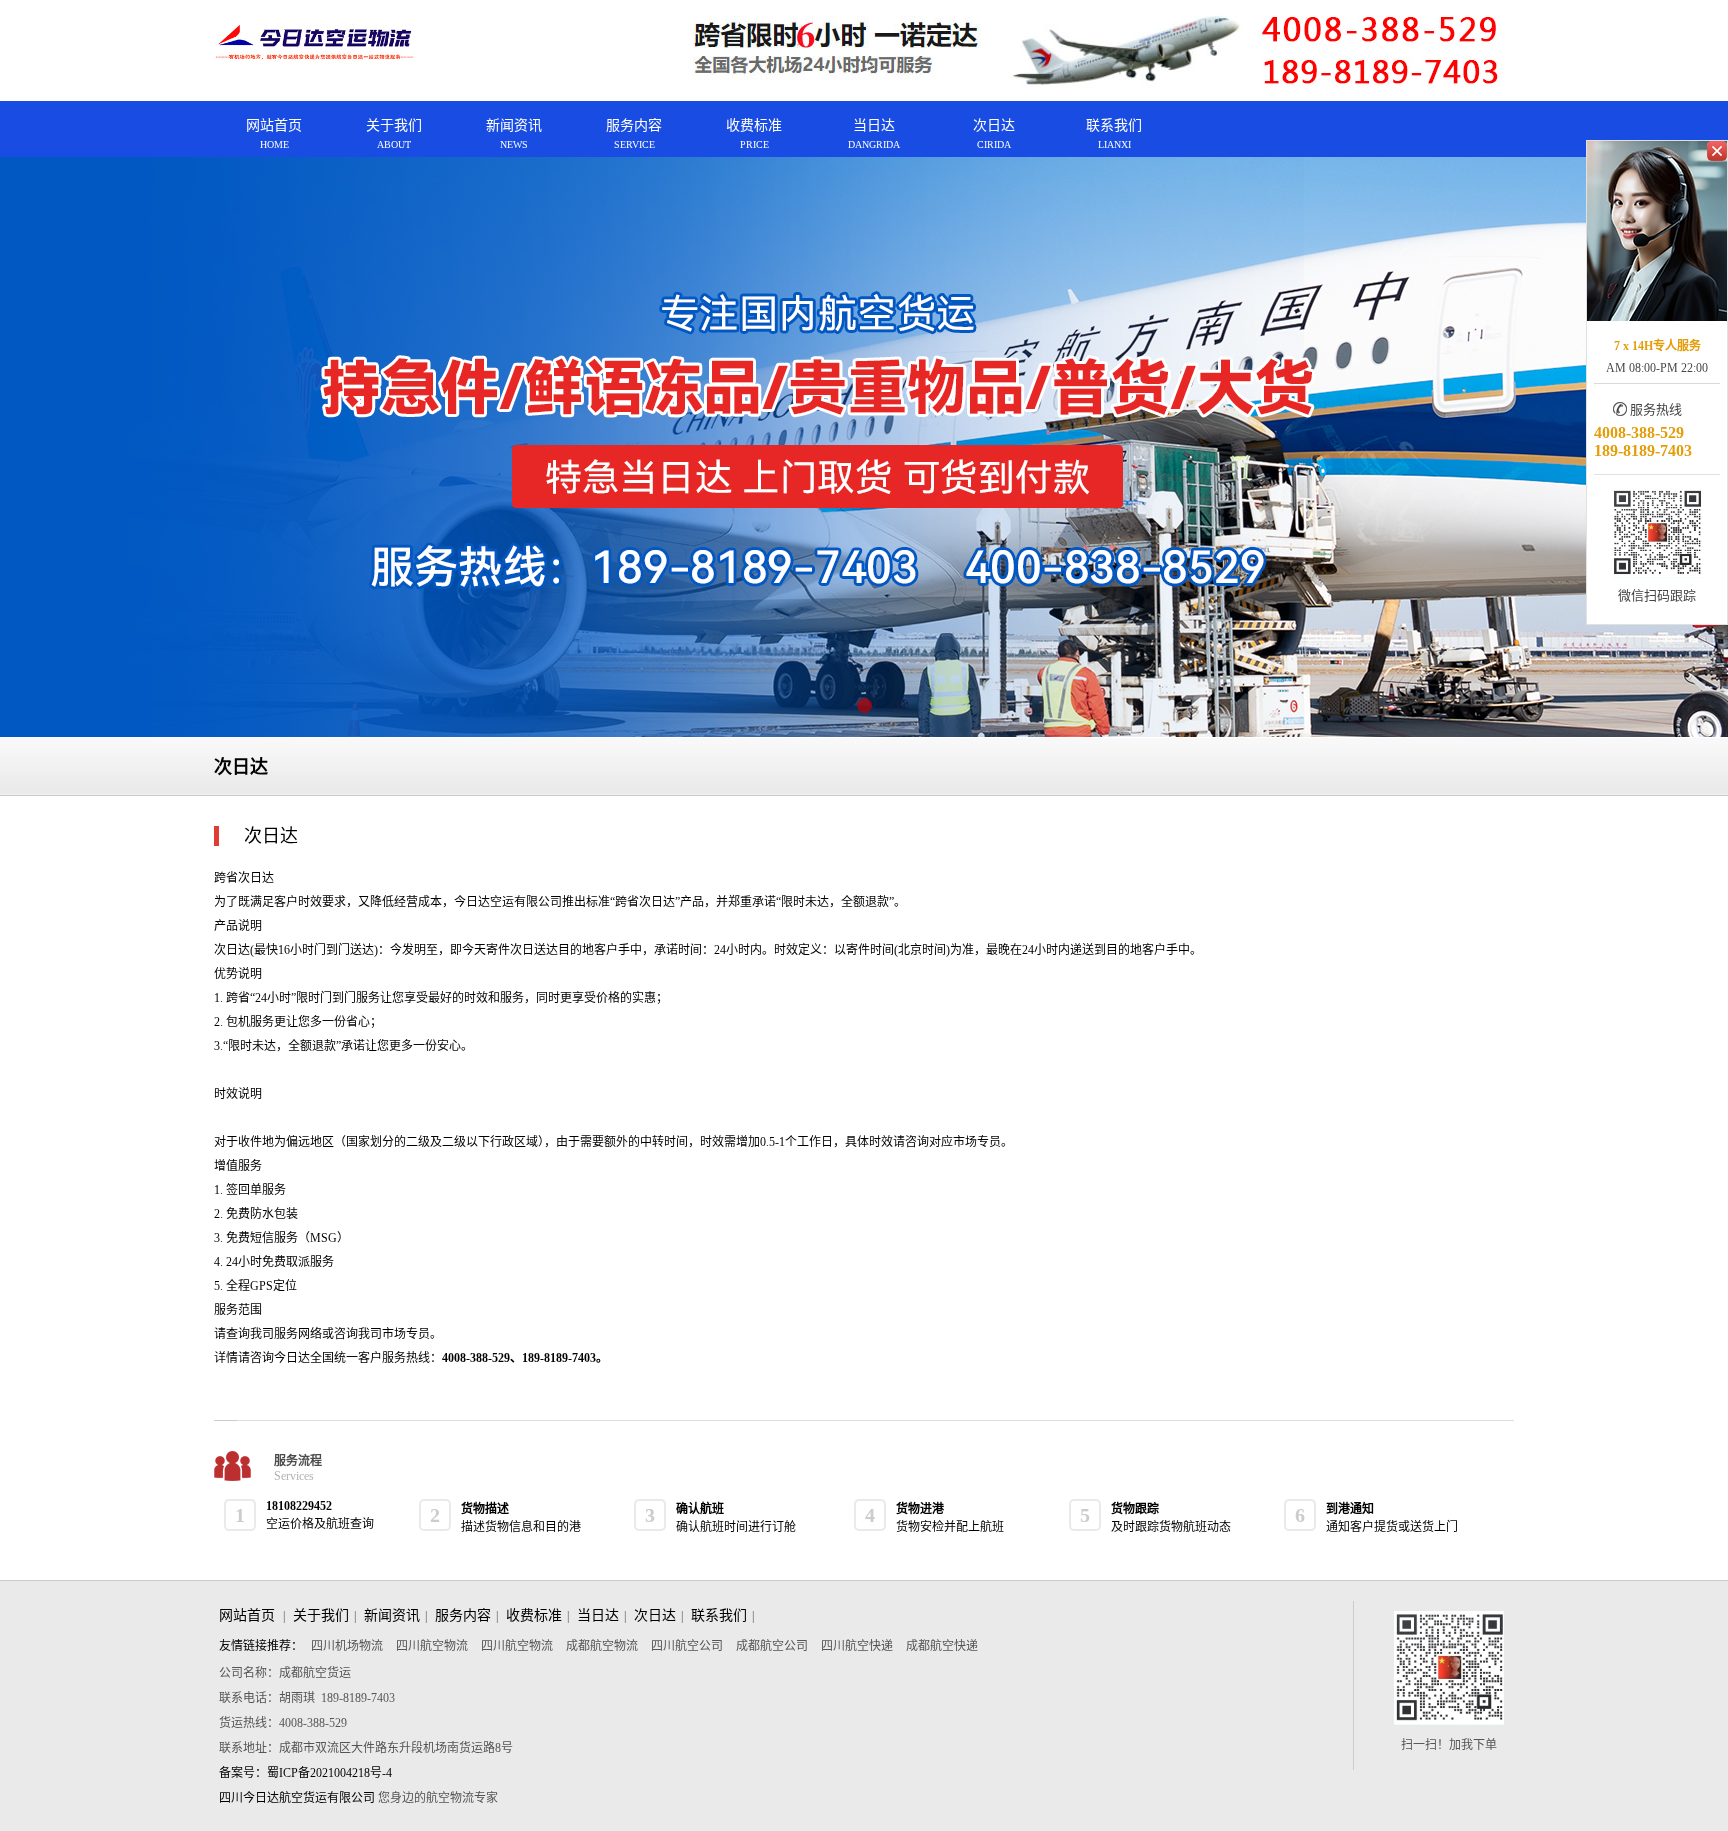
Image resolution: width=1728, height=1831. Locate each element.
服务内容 (463, 1615)
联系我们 (719, 1615)
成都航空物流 (603, 1646)
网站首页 (247, 1615)
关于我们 (321, 1615)
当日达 (598, 1615)
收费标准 (534, 1615)
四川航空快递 (858, 1646)
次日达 (655, 1615)
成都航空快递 (942, 1646)
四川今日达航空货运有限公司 (297, 1798)
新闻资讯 (392, 1615)
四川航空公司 (688, 1646)
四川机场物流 (348, 1646)
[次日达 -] (315, 43)
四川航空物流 (433, 1646)
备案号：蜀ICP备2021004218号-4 (305, 1773)
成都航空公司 (773, 1646)
